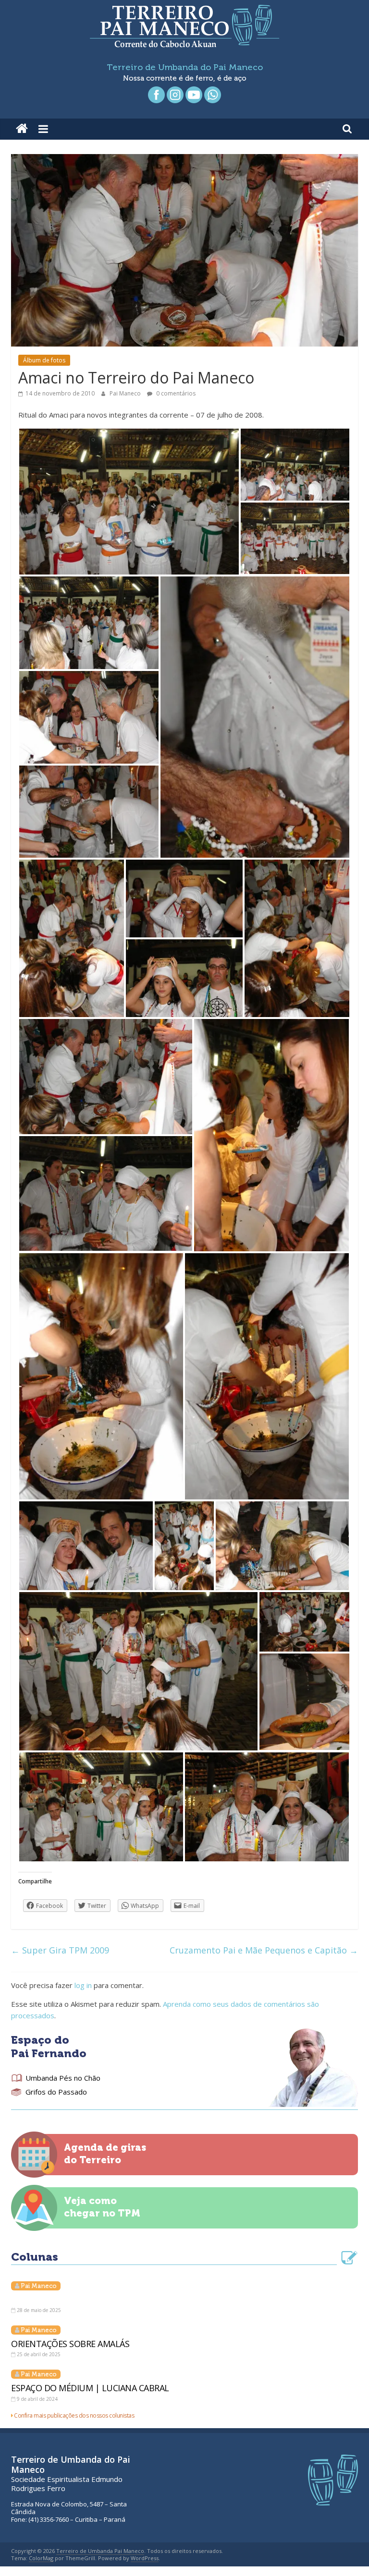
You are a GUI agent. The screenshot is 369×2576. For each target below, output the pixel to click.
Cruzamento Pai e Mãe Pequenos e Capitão (264, 1950)
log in (83, 1985)
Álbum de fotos (44, 360)
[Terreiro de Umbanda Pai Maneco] (22, 129)
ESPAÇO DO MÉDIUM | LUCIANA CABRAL (90, 2388)
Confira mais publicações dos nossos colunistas (74, 2415)
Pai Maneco (126, 393)
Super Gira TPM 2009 (60, 1950)
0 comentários (175, 393)
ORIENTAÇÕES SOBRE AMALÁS (70, 2344)
